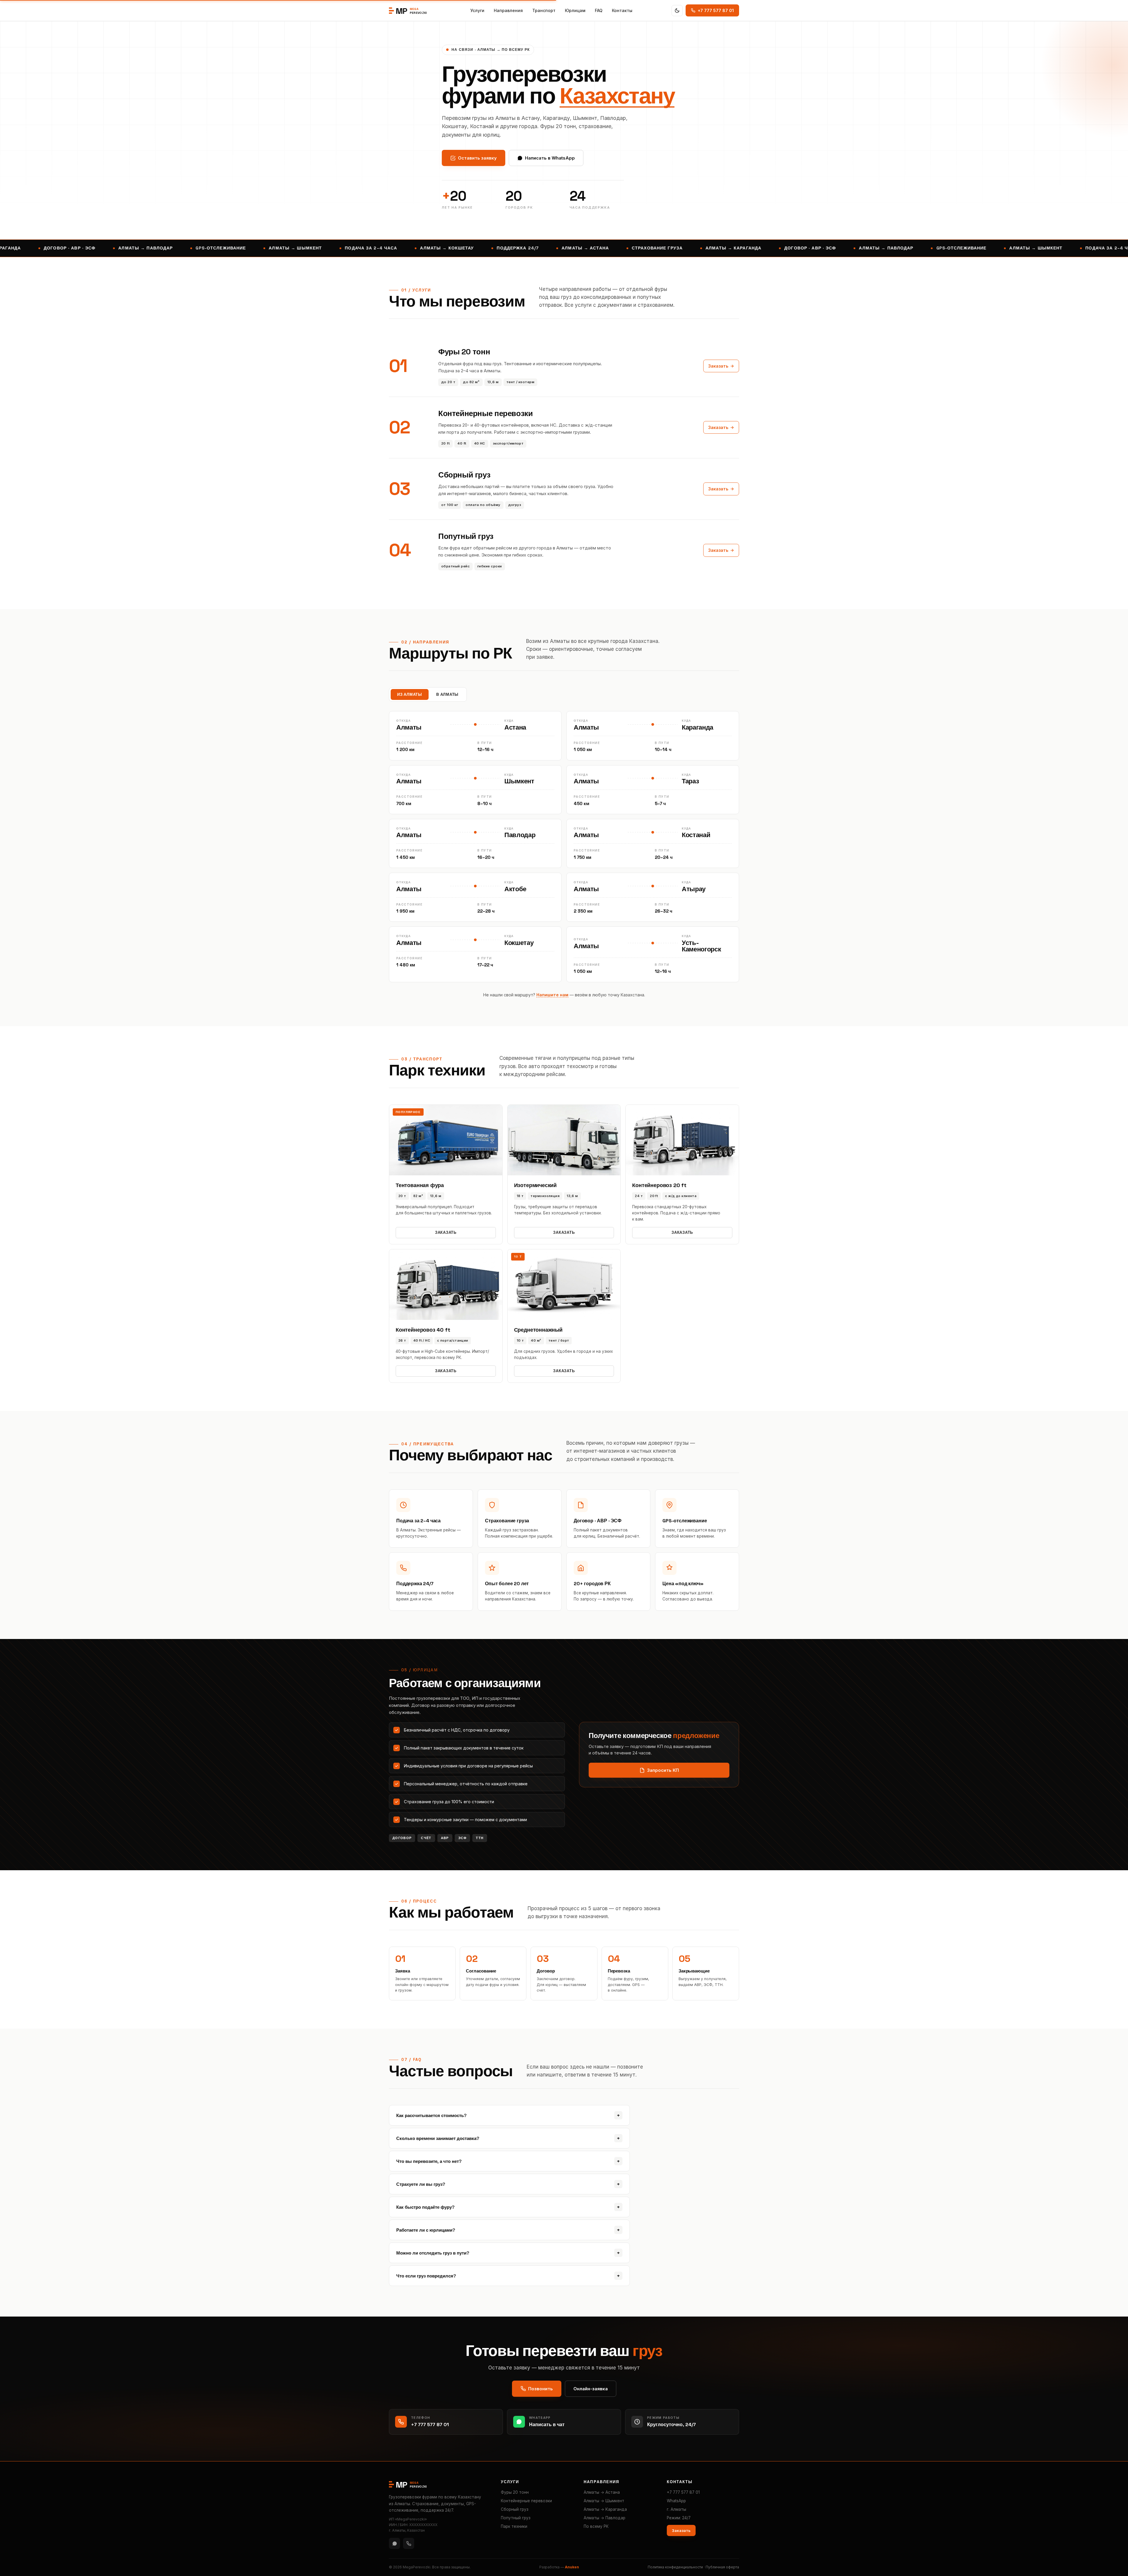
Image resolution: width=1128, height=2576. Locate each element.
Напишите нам (552, 995)
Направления (508, 10)
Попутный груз (516, 2518)
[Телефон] (409, 2543)
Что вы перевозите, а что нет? (508, 2161)
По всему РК (596, 2526)
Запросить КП (663, 1770)
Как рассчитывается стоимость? (508, 2115)
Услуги (477, 10)
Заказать (718, 366)
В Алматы (447, 694)
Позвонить (540, 2389)
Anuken (572, 2567)
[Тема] (677, 11)
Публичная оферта (722, 2567)
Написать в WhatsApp (550, 158)
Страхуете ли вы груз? (508, 2184)
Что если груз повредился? (508, 2276)
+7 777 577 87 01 (683, 2492)
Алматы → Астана (602, 2492)
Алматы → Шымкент (604, 2501)
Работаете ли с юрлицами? (508, 2230)
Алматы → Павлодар (605, 2518)
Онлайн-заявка (591, 2389)
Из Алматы (410, 694)
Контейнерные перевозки (526, 2501)
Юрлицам (575, 10)
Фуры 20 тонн (515, 2492)
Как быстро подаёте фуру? (508, 2207)
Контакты (622, 10)
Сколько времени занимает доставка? (508, 2138)
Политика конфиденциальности (675, 2567)
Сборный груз (515, 2509)
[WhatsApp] (395, 2543)
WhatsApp (676, 2501)
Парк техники (514, 2526)
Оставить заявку (477, 158)
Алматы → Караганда (605, 2509)
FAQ (599, 10)
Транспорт (544, 10)
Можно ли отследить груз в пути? (508, 2253)
